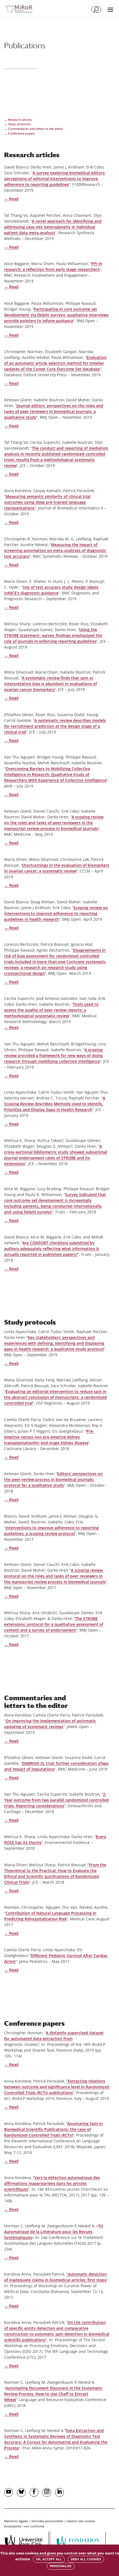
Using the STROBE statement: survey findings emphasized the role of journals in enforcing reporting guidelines (53, 635)
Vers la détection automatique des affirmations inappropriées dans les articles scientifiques (52, 2183)
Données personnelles (47, 2521)
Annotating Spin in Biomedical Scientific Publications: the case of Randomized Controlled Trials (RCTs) (53, 2129)
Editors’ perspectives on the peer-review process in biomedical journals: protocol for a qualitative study (53, 1479)
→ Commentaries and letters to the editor (34, 129)
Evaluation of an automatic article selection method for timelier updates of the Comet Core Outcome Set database (55, 363)
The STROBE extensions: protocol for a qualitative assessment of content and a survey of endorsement (54, 1624)
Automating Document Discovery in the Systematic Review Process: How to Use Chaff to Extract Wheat (53, 2394)
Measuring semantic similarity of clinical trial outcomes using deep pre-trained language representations (47, 502)
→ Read (11, 199)
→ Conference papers (20, 134)
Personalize (61, 2566)
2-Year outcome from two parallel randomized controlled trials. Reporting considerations (56, 1800)
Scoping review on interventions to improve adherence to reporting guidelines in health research (56, 913)
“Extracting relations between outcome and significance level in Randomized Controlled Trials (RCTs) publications (57, 2087)
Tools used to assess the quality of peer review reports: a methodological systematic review (51, 1010)
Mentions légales (16, 2521)
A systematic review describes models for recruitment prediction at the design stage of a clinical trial (55, 726)
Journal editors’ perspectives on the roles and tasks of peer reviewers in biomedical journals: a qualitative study (54, 411)
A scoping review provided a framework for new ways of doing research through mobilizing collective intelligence (53, 1055)
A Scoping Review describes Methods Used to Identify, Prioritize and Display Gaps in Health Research (55, 1104)
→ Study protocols (17, 124)
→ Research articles (18, 120)
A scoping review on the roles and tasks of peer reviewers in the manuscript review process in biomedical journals (54, 823)
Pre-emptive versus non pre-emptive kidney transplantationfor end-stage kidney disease (49, 1437)
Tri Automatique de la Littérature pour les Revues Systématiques (54, 2232)
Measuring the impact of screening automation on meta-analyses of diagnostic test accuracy (55, 550)
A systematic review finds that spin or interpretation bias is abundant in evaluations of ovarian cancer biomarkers (51, 684)
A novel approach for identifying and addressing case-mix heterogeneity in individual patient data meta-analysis (53, 227)
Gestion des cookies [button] (81, 2521)
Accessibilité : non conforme (24, 2526)
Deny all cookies (86, 2559)
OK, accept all (49, 2559)
